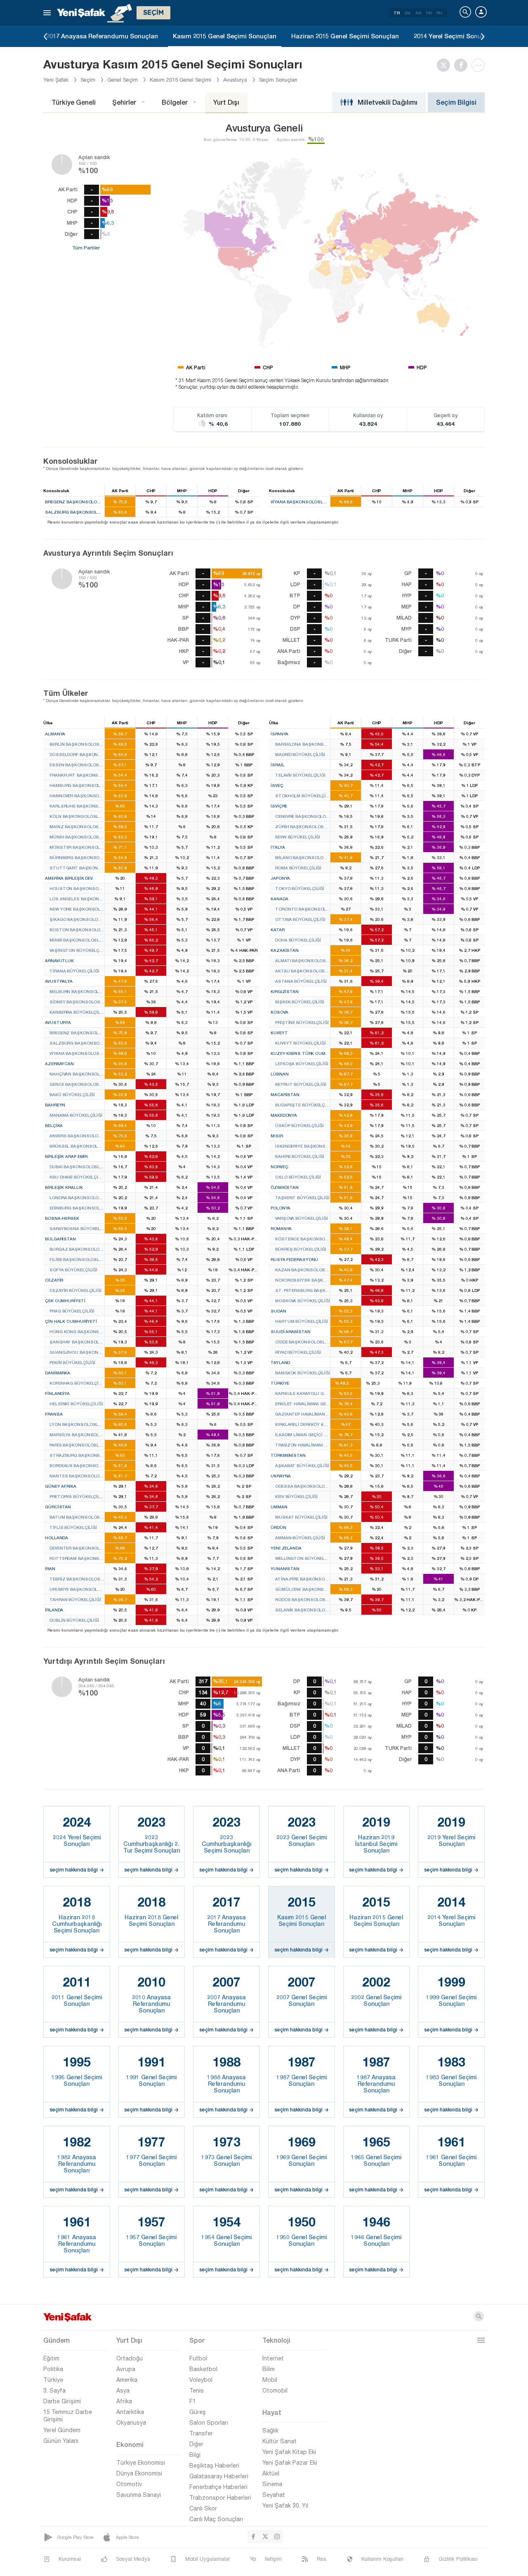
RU (440, 13)
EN (408, 13)
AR (418, 13)
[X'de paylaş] (445, 65)
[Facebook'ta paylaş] (463, 65)
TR (397, 13)
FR (429, 13)
